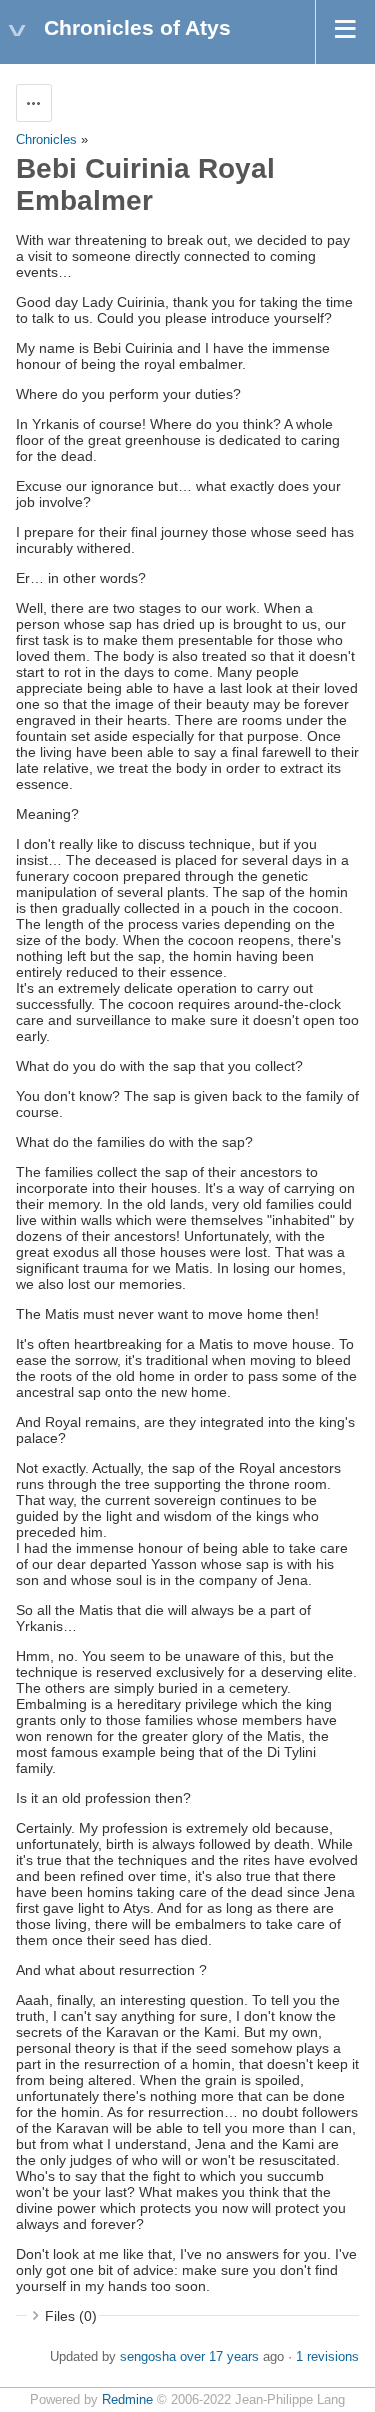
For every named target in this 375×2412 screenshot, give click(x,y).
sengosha (148, 2357)
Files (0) (71, 2316)
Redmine (127, 2400)
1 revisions (327, 2357)
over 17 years (219, 2357)
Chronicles (46, 140)
